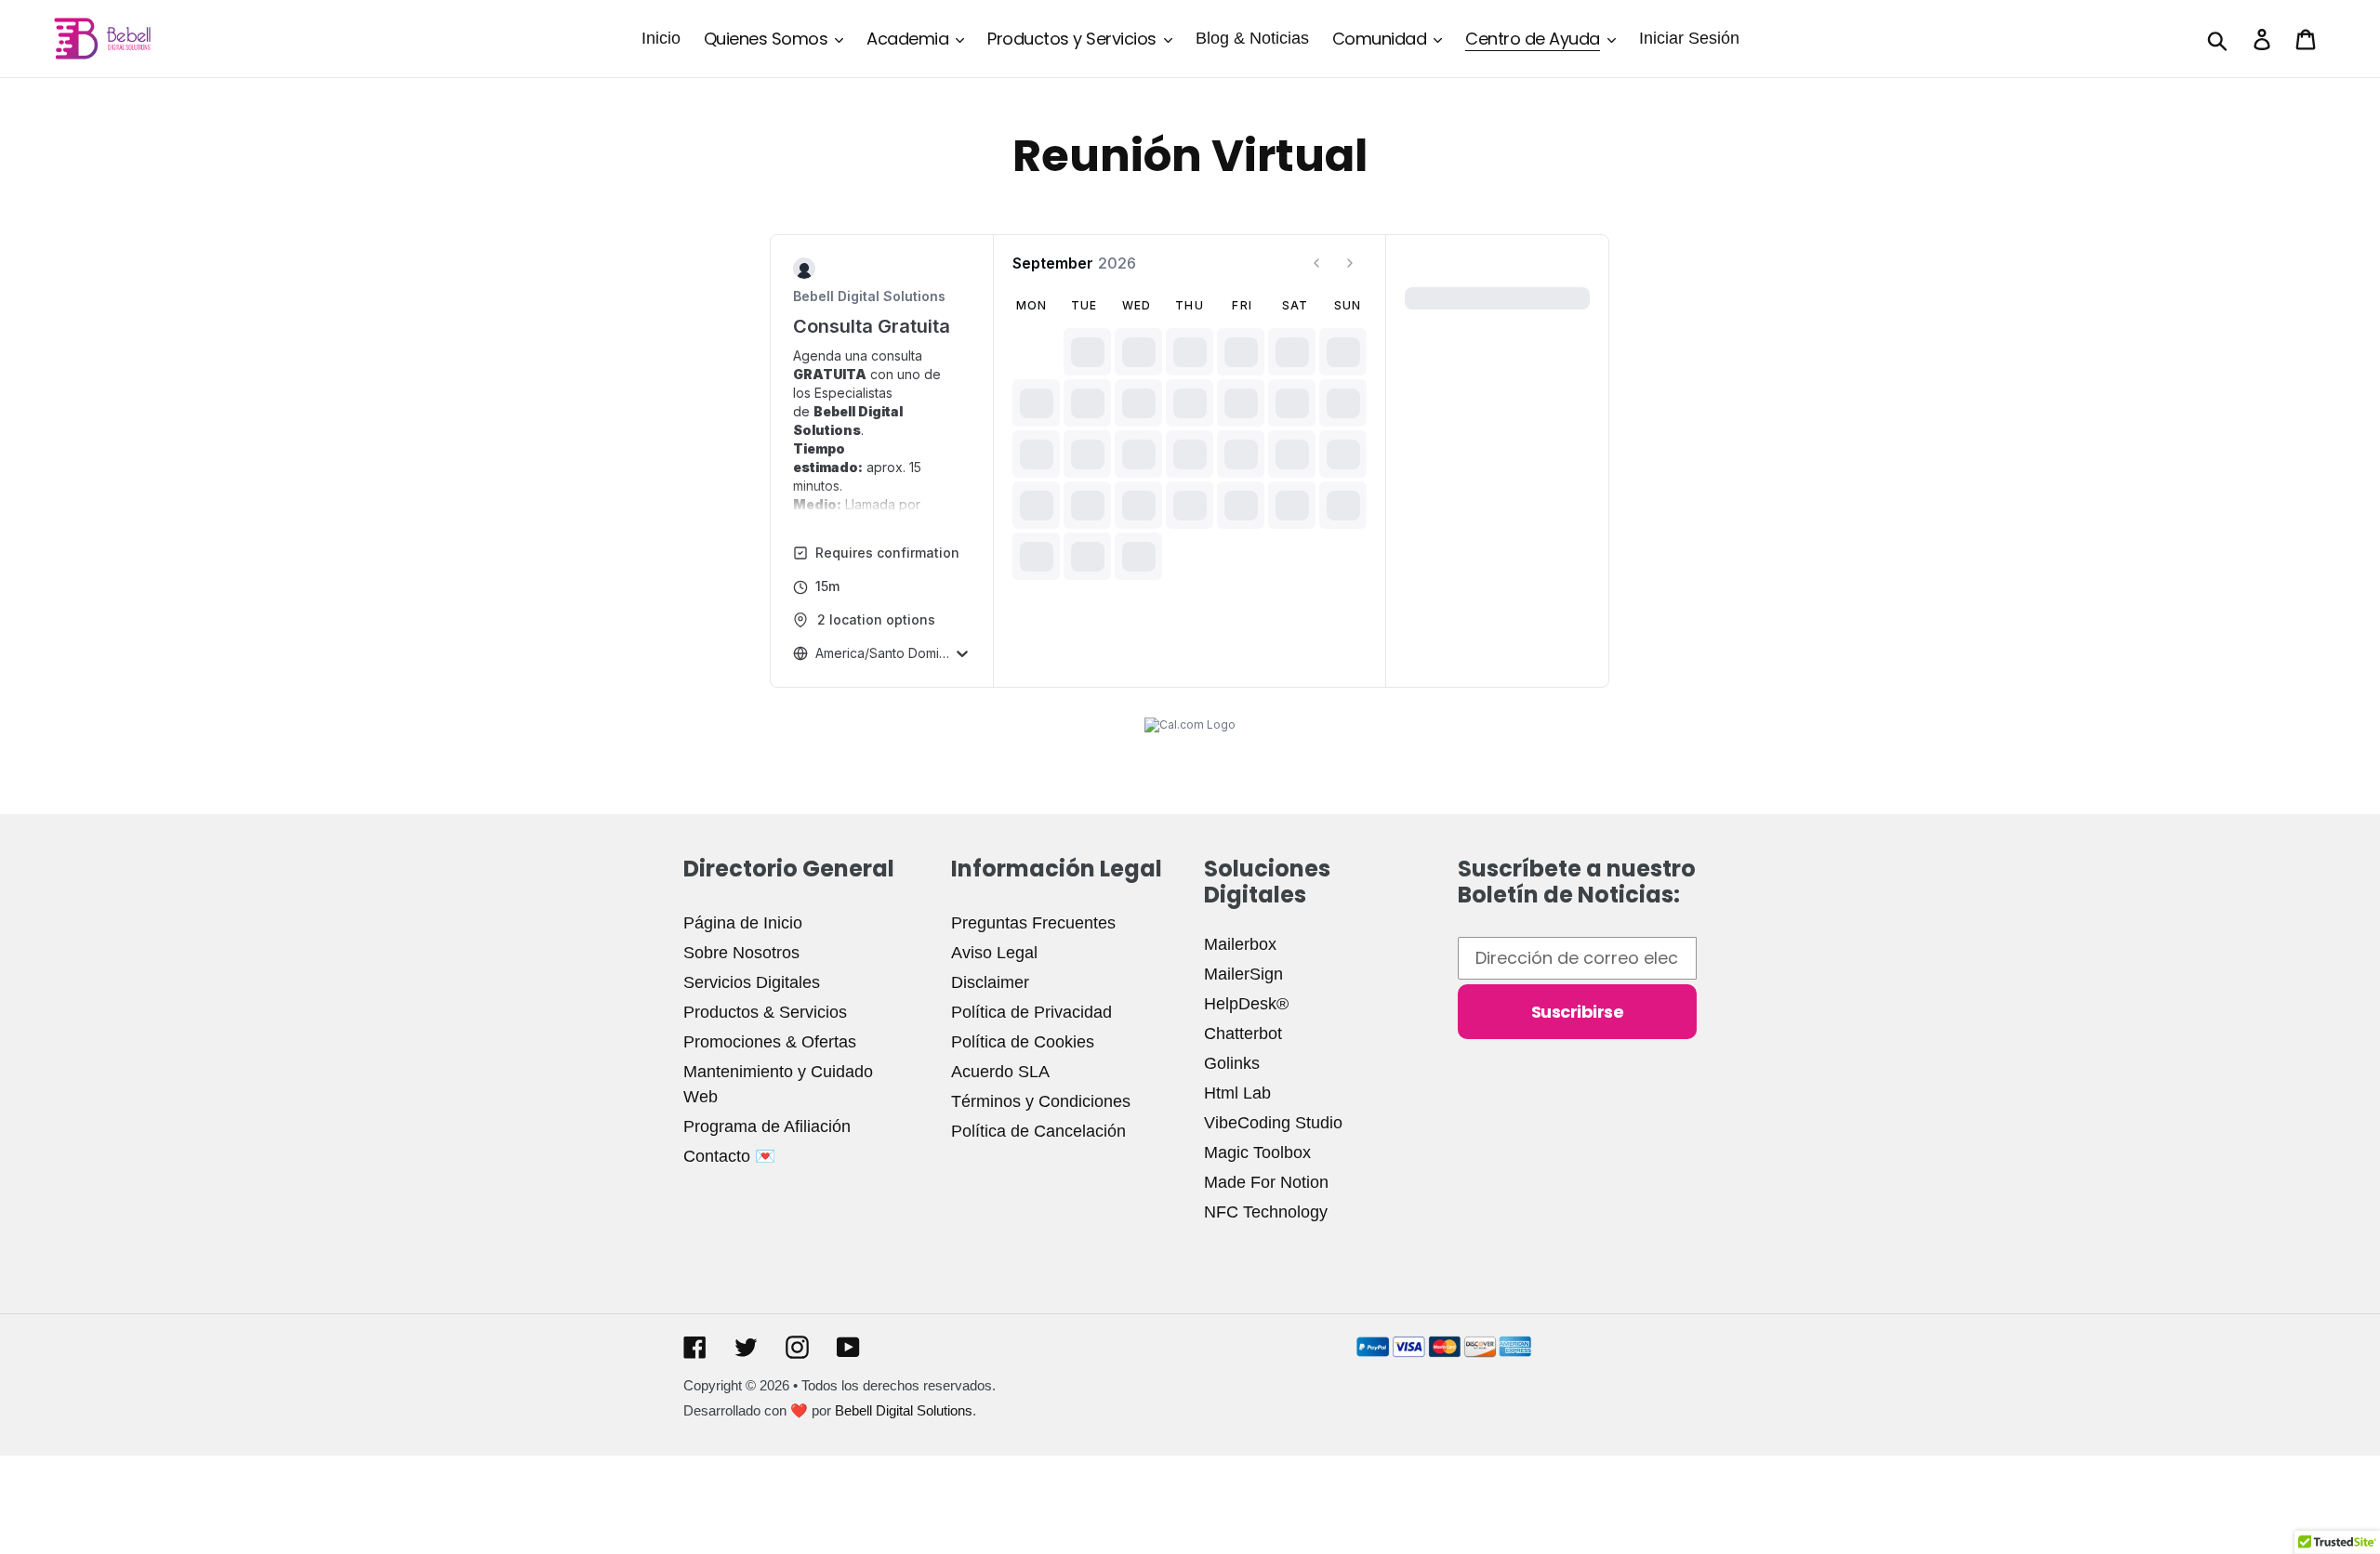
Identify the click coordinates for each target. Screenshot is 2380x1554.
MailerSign (1243, 974)
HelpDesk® (1246, 1004)
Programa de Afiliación (767, 1126)
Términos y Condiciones (1041, 1101)
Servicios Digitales (752, 982)
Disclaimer (990, 982)
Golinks (1232, 1063)
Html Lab (1237, 1093)
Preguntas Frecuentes (1033, 923)
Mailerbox (1240, 944)
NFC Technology (1266, 1212)
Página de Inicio (743, 923)
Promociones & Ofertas (770, 1042)
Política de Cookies (1023, 1042)
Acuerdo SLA (1000, 1072)
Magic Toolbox (1257, 1152)
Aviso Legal (994, 953)
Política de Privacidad (1031, 1012)
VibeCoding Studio (1273, 1123)
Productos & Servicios (765, 1012)
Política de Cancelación (1038, 1131)
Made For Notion (1266, 1182)
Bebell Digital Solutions (904, 1410)
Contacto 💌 (729, 1156)
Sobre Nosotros (741, 953)
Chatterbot (1243, 1034)
